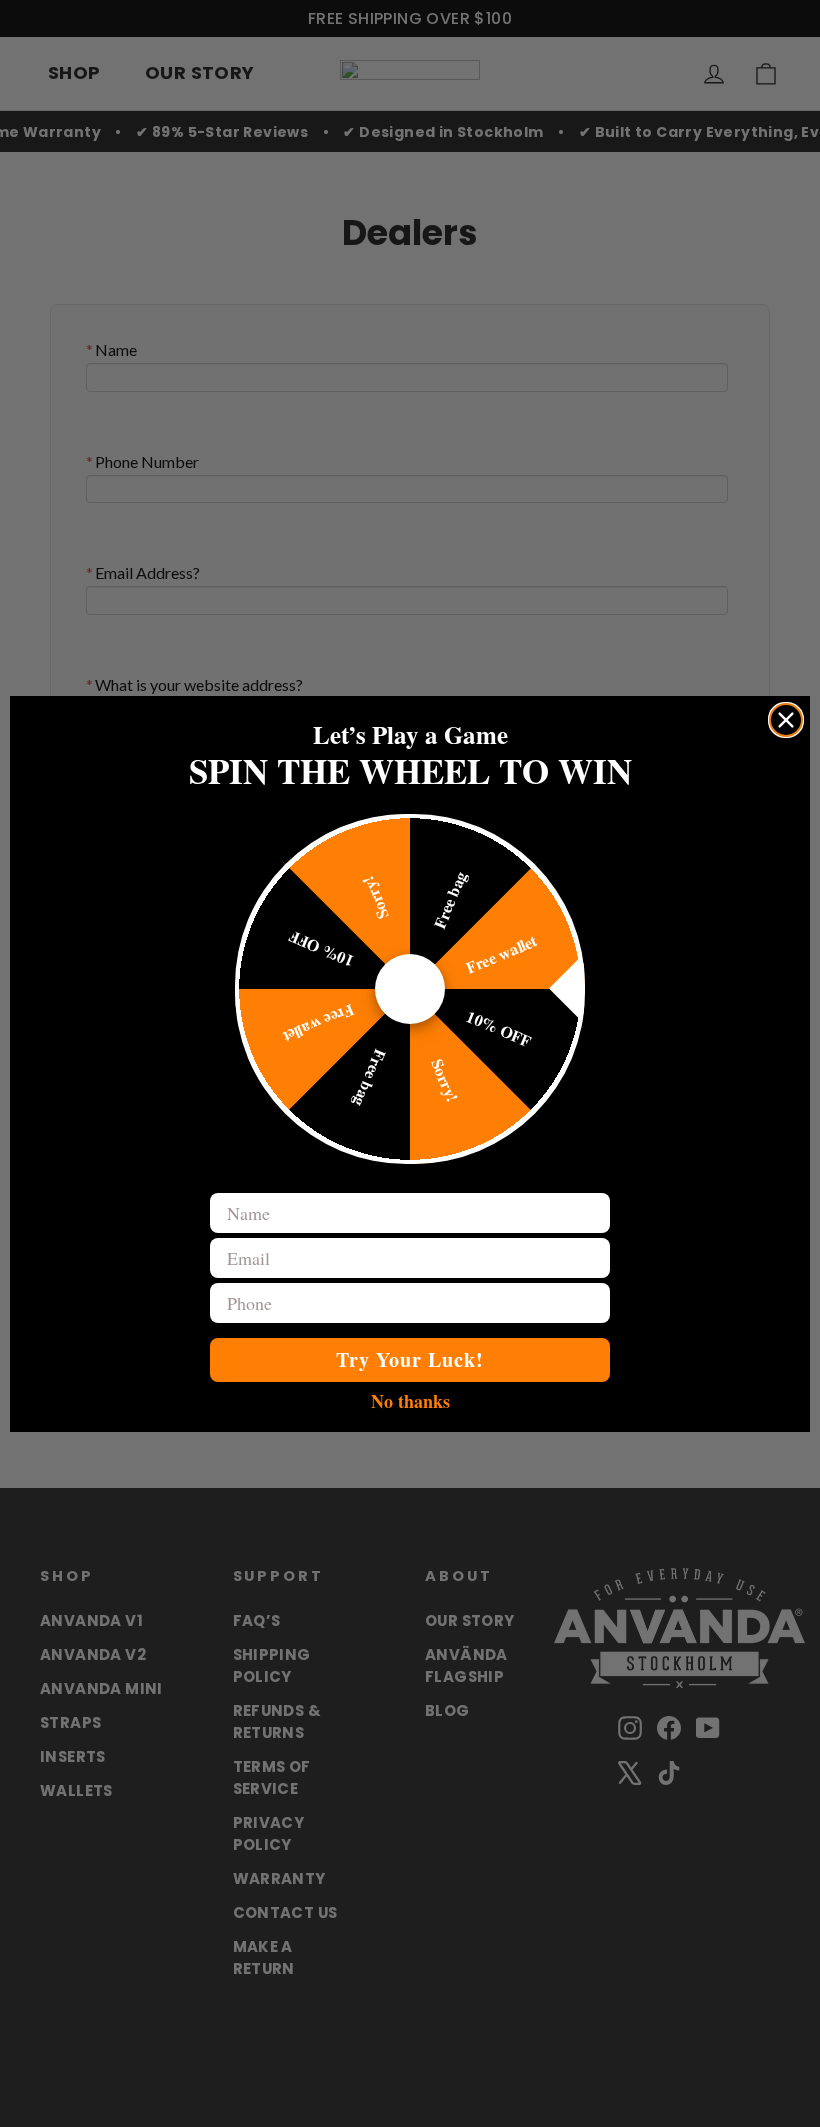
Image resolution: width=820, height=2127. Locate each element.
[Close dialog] (786, 720)
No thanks (410, 1400)
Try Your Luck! (410, 1359)
